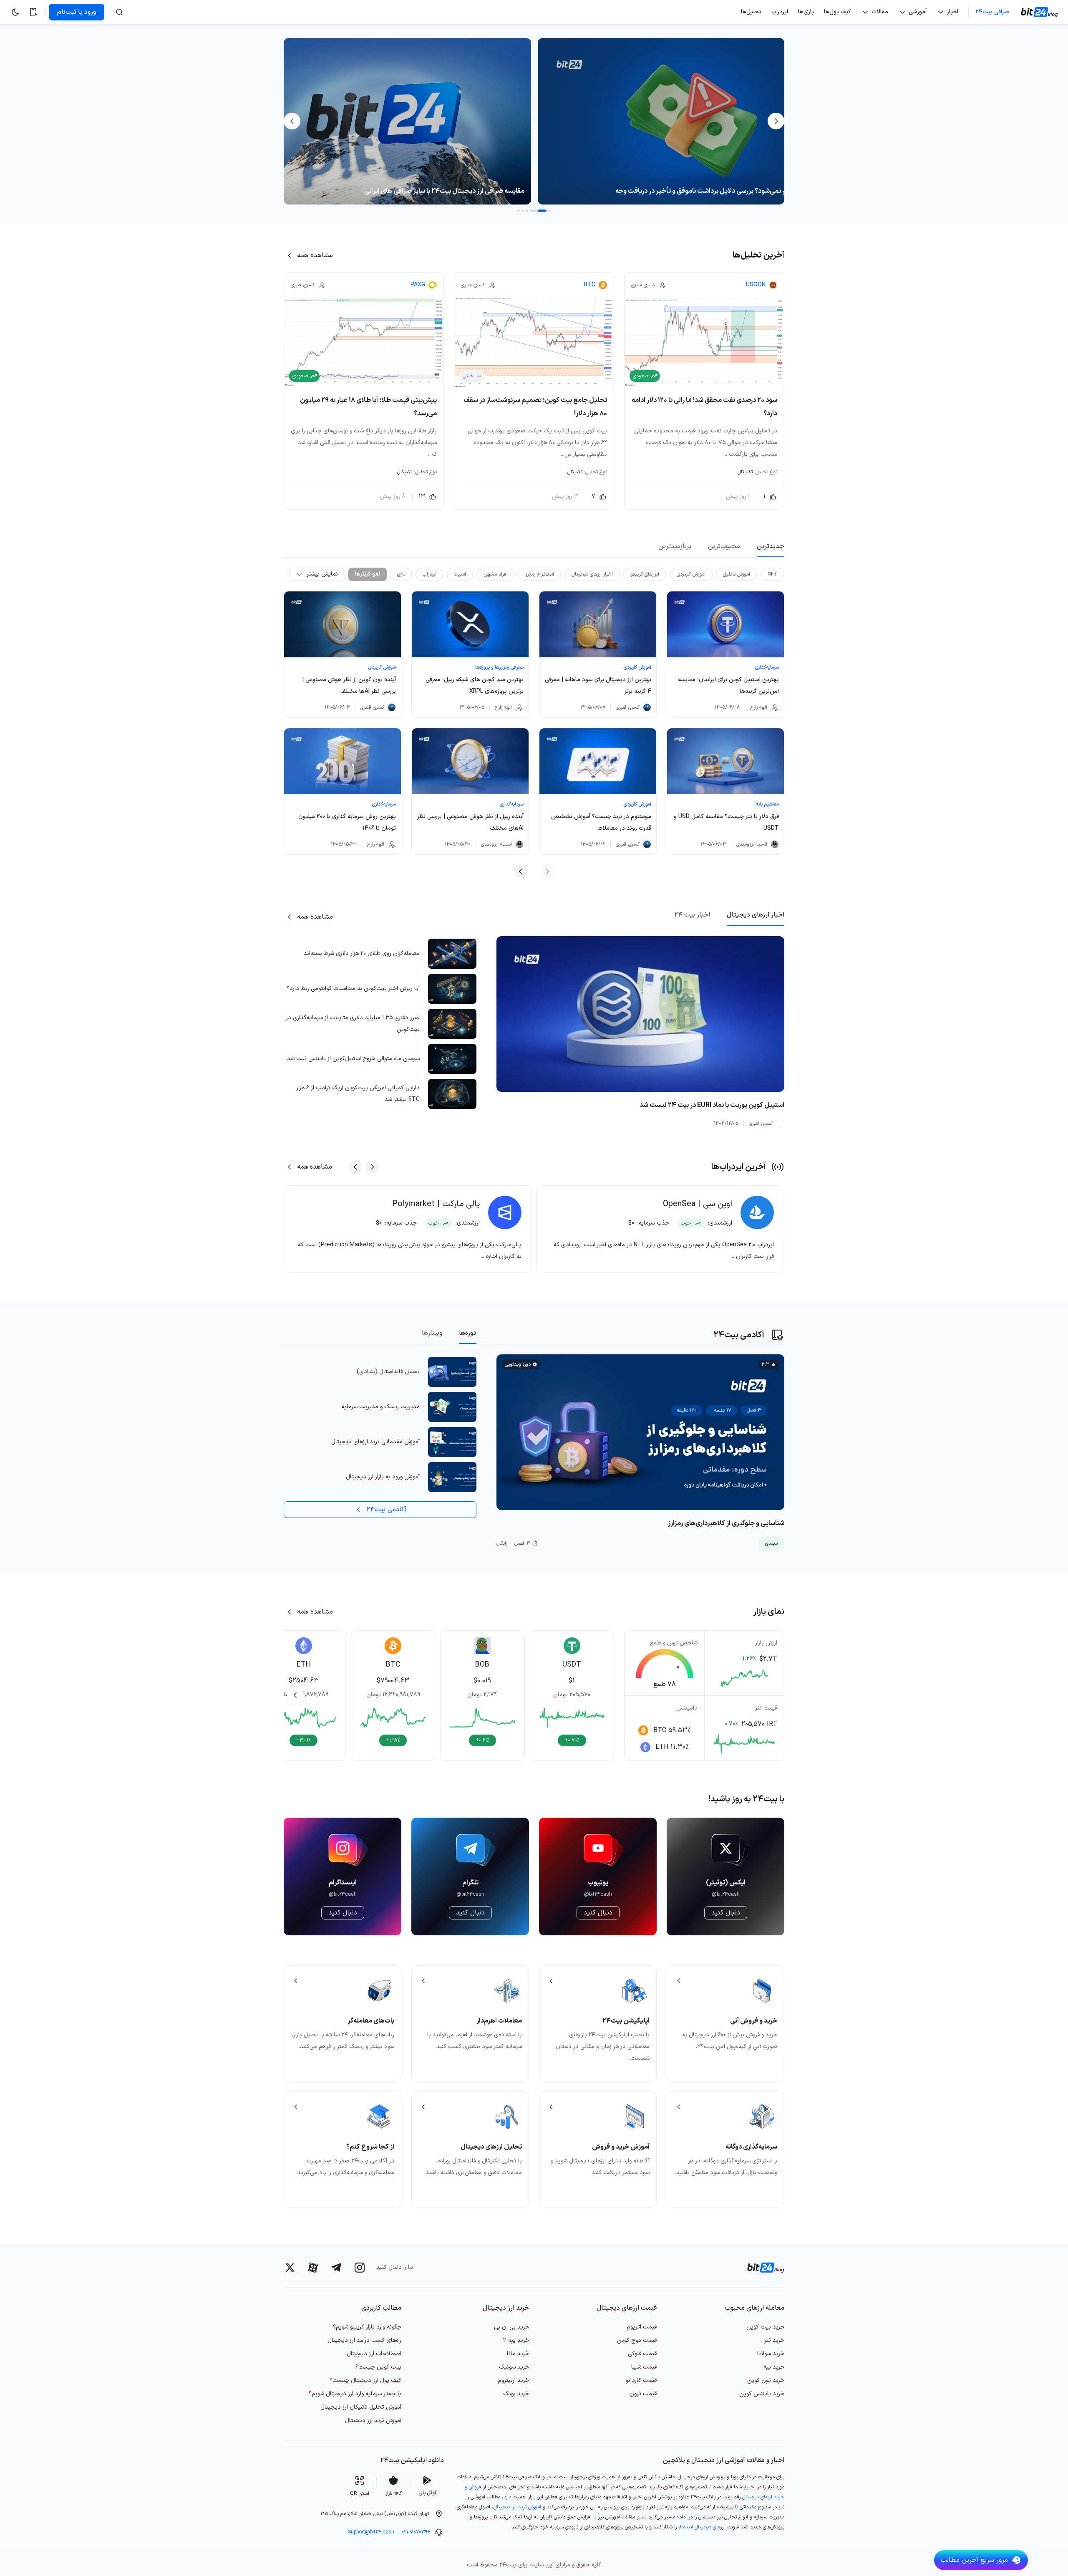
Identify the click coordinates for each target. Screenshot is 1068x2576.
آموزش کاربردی (691, 574)
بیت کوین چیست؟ (378, 2367)
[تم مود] (15, 12)
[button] (549, 211)
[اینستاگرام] (360, 2268)
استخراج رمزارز (540, 574)
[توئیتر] (290, 2268)
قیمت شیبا (644, 2367)
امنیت (460, 574)
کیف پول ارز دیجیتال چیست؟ (365, 2380)
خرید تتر (774, 2340)
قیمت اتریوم (642, 2327)
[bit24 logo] (761, 2268)
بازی (401, 574)
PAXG (418, 285)
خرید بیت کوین (765, 2327)
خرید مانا (518, 2354)
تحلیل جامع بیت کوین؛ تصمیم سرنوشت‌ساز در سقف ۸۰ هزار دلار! (535, 407)
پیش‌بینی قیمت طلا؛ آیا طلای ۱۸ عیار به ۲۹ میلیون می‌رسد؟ (368, 407)
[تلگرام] (336, 2267)
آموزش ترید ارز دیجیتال (373, 2421)
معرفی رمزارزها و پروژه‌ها (499, 667)
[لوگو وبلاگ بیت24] (1040, 12)
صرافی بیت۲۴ (992, 12)
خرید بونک (516, 2394)
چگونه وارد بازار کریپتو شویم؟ (367, 2327)
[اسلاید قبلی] (372, 1167)
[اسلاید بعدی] (355, 1167)
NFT (772, 574)
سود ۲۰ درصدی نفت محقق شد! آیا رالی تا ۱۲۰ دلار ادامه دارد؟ (704, 407)
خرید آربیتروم (513, 2380)
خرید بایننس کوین (762, 2394)
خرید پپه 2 (516, 2340)
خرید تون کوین (766, 2380)
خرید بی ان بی (511, 2327)
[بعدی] (293, 121)
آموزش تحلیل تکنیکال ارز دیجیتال (361, 2407)
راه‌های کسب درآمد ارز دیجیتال (364, 2340)
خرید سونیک (514, 2367)
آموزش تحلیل (737, 574)
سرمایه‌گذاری (767, 667)
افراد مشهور (496, 574)
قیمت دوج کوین (637, 2340)
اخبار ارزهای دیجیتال (592, 574)
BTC (590, 285)
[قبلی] (775, 121)
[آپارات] (313, 2268)
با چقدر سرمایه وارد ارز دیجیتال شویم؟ (355, 2394)
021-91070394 (416, 2532)
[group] (572, 1695)
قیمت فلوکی (642, 2354)
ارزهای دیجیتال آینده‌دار (702, 2527)
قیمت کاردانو (641, 2380)
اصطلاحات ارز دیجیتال (374, 2354)
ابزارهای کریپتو (645, 574)
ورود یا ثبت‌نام (77, 12)
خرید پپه (774, 2367)
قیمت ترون (643, 2394)
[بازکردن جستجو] (119, 12)
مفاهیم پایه (767, 804)
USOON (756, 285)
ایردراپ (429, 574)
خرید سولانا (771, 2354)
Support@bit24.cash (371, 2532)
